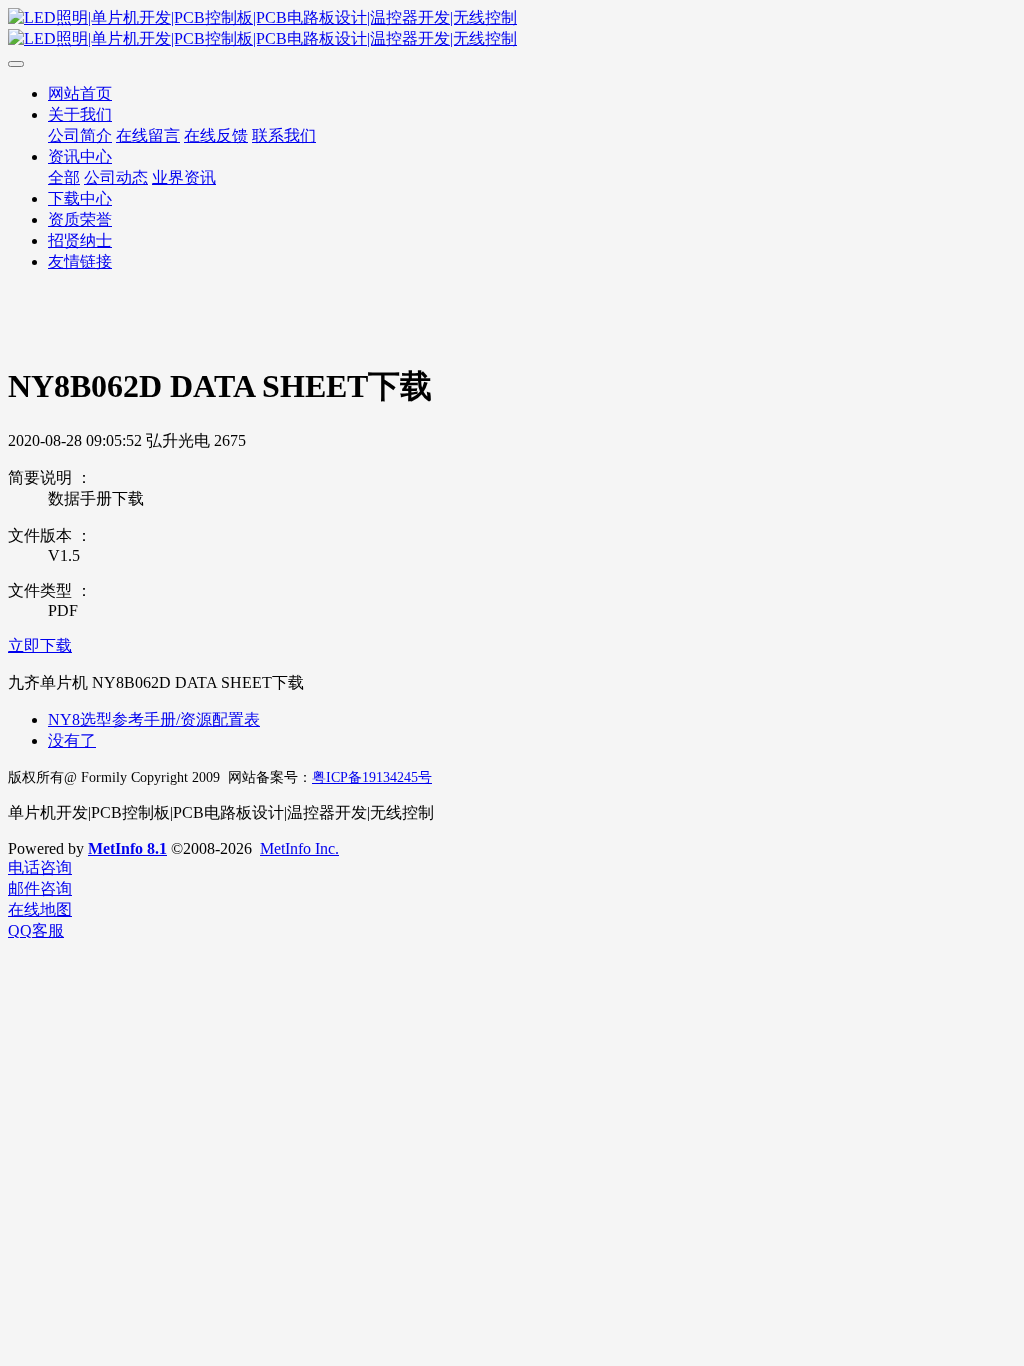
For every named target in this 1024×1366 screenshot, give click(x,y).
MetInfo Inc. (299, 848)
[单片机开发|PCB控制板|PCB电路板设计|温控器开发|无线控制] (512, 29)
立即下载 (40, 645)
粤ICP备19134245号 (372, 777)
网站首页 (80, 93)
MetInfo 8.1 (127, 848)
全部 (64, 177)
